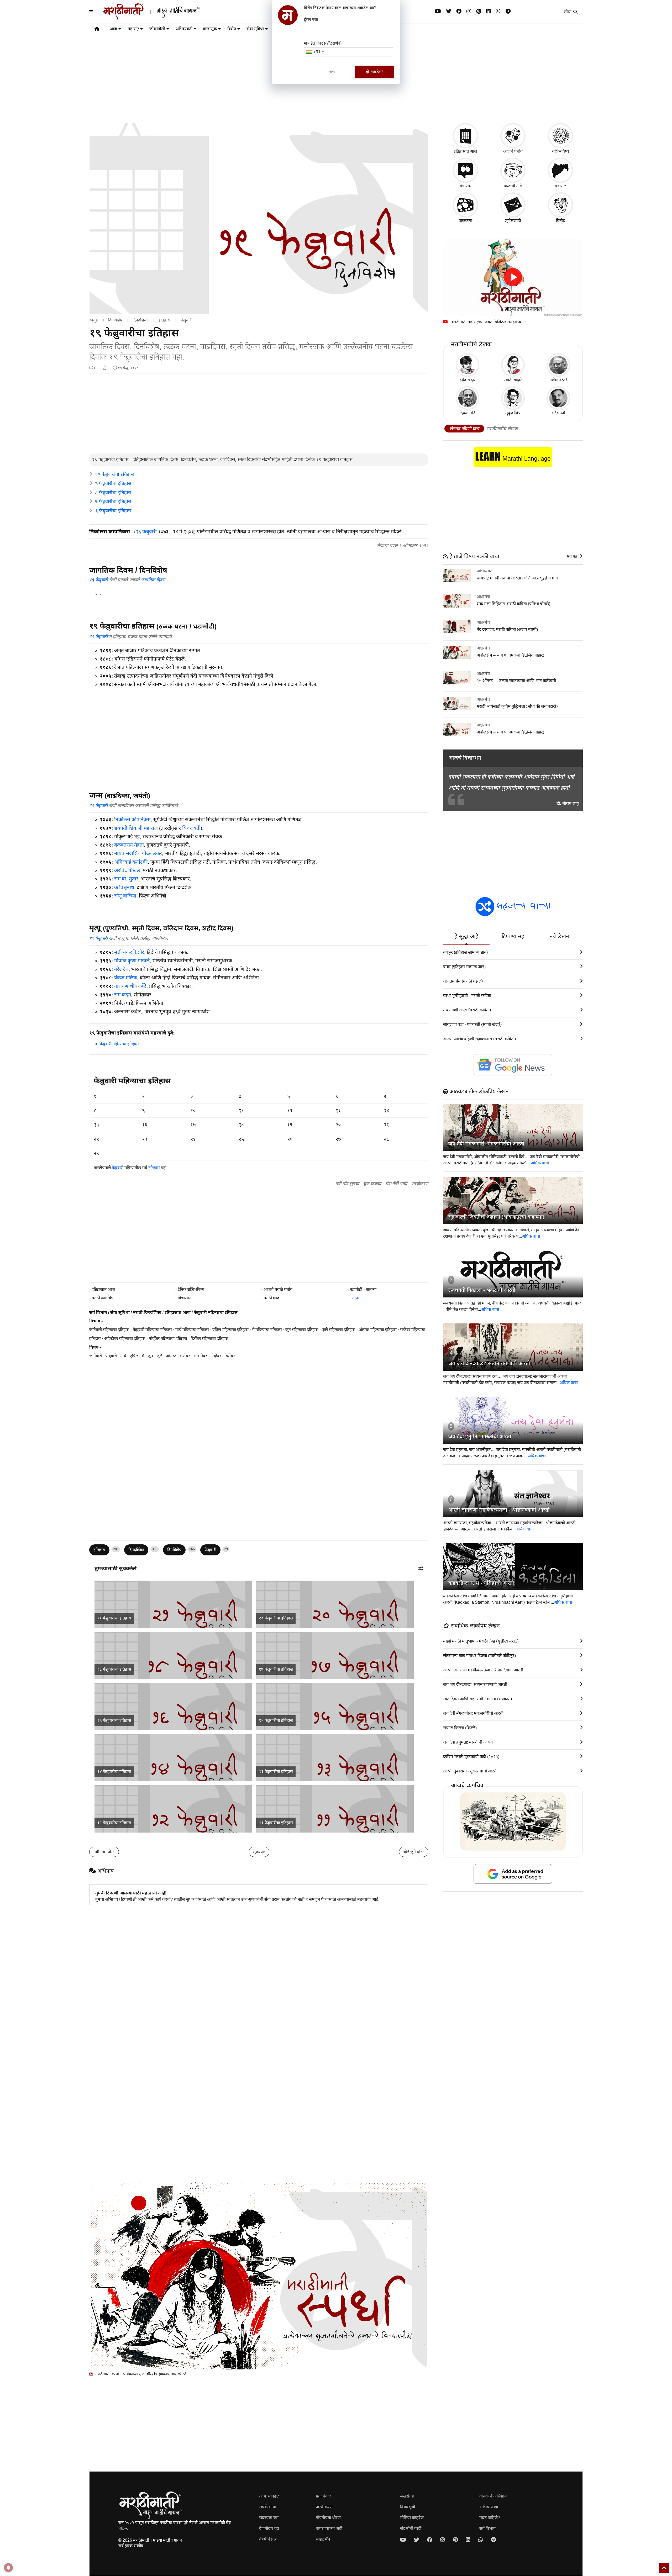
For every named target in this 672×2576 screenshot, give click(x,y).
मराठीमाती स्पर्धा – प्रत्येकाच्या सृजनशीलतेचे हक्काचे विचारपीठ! (140, 2374)
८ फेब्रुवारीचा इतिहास (113, 493)
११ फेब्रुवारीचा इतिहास (276, 1823)
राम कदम (123, 995)
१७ (193, 1125)
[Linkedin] (489, 11)
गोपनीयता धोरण (328, 2518)
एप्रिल (134, 1356)
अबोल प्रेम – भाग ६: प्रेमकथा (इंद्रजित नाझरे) (510, 732)
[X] (449, 11)
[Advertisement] (259, 414)
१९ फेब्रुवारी (146, 532)
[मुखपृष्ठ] (97, 30)
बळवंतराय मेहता (129, 845)
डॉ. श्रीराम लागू (568, 803)
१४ (386, 1110)
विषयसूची (408, 2507)
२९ (96, 1153)
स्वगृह (94, 320)
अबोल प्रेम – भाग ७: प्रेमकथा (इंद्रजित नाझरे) (510, 655)
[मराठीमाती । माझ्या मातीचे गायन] (164, 18)
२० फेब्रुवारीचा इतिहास (276, 1618)
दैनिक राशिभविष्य (191, 1289)
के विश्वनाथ (124, 887)
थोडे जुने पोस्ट (414, 1852)
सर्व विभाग (98, 1312)
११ (241, 1110)
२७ (338, 1139)
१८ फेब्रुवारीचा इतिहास (114, 1669)
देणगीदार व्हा (269, 2528)
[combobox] (315, 52)
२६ (290, 1139)
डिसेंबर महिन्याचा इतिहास (209, 1339)
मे (143, 1356)
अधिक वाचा (540, 1163)
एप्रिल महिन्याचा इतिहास (230, 1330)
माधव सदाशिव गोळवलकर (138, 853)
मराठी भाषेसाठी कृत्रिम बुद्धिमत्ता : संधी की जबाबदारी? (518, 706)
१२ (290, 1110)
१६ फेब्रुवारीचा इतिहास (114, 1720)
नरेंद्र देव (121, 969)
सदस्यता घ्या (269, 2518)
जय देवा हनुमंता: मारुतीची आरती (480, 1437)
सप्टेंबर (185, 1356)
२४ (193, 1139)
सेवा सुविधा (255, 29)
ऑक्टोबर (200, 1356)
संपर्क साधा (268, 2507)
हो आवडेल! (374, 72)
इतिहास (164, 320)
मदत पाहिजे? (490, 2518)
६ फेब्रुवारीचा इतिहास (113, 511)
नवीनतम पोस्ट (104, 1852)
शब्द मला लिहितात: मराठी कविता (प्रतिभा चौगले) (513, 604)
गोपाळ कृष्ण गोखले (132, 961)
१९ (290, 1125)
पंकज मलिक (126, 978)
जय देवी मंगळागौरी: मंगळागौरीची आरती (486, 1144)
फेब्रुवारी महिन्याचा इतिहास (119, 1044)
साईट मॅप (323, 2539)
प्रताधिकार (324, 2496)
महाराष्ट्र (133, 29)
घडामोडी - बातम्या (363, 1289)
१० (193, 1110)
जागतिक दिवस (153, 580)
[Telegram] (508, 11)
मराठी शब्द (271, 1298)
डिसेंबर (230, 1356)
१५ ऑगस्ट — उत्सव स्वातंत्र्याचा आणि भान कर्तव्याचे (516, 681)
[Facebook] (459, 11)
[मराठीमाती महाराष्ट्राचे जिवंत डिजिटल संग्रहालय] (513, 277)
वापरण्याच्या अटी (329, 2528)
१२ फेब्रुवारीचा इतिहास (114, 1823)
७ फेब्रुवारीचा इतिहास (113, 502)
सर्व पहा (573, 556)
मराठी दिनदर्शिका (147, 1312)
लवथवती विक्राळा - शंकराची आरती (482, 1290)
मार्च (123, 1356)
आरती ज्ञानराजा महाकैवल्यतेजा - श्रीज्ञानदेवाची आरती (499, 1510)
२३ (145, 1139)
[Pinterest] (479, 11)
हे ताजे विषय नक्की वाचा (473, 556)
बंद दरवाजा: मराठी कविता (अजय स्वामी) (507, 629)
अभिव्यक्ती (184, 29)
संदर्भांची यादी (396, 1184)
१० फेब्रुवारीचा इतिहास (114, 474)
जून (150, 1356)
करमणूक (210, 29)
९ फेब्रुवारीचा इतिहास (113, 483)
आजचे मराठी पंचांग (278, 1289)
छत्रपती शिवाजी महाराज (136, 828)
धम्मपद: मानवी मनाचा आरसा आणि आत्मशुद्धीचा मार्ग (517, 578)
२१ (386, 1125)
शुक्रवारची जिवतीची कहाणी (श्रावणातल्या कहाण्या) (496, 1217)
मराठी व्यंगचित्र (103, 1298)
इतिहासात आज (103, 1289)
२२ (96, 1139)
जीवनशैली (157, 29)
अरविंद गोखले (127, 870)
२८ (386, 1139)
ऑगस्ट (171, 1356)
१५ (96, 1125)
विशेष (232, 29)
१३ (338, 1110)
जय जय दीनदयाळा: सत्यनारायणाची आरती (489, 1363)
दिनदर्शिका (140, 320)
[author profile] (105, 368)
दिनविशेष (115, 320)
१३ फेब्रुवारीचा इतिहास (276, 1772)
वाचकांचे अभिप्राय (493, 2496)
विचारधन (185, 1298)
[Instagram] (469, 11)
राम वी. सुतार (126, 879)
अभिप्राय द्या (489, 2507)
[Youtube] (438, 11)
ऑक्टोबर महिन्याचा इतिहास (125, 1339)
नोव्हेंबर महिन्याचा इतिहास (168, 1339)
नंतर (332, 72)
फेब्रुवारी (187, 320)
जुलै (159, 1356)
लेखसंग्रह (407, 2496)
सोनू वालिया (125, 896)
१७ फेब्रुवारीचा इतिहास (276, 1669)
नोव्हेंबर (216, 1356)
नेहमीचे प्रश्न (268, 2539)
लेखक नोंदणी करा (464, 429)
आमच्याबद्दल (269, 2496)
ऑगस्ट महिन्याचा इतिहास (378, 1330)
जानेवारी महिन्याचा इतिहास (109, 1330)
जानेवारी (96, 1356)
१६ (145, 1125)
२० (338, 1125)
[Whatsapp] (498, 11)
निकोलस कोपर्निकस (132, 819)
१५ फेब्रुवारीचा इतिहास (276, 1720)
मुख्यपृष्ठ (259, 1852)
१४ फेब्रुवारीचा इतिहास (114, 1772)
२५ (241, 1139)
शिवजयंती (191, 828)
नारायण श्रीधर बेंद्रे (130, 986)
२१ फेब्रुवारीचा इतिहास (114, 1618)
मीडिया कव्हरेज (412, 2518)
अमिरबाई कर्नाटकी (131, 862)
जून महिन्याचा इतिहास (302, 1330)
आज (113, 29)
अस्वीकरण (420, 1184)
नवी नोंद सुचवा (347, 1184)
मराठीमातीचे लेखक (502, 429)
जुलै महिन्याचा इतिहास (339, 1330)
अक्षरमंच (483, 597)
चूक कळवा (372, 1184)
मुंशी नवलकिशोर (129, 952)
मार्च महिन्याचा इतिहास (192, 1330)
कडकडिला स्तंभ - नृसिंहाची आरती (481, 1583)
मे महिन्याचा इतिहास (267, 1330)
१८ (241, 1125)
